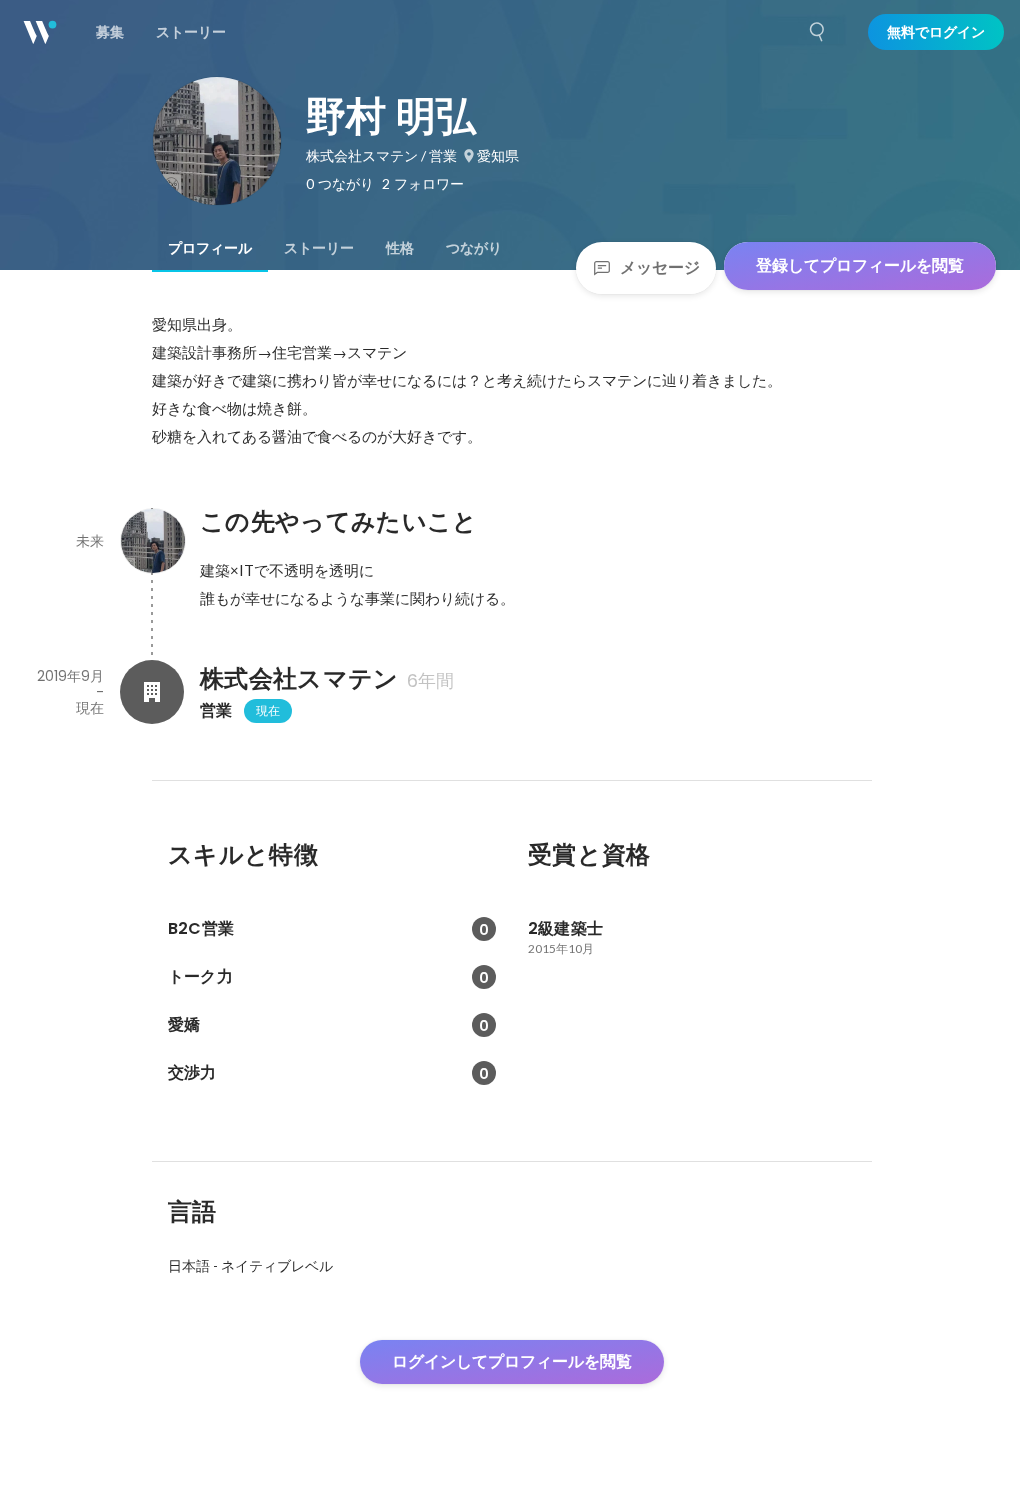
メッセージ (660, 267)
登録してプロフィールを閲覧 (860, 265)
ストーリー (319, 248)
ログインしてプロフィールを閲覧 (512, 1361)
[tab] (210, 248)
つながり (474, 248)
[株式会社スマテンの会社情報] (152, 692)
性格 (400, 248)
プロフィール (210, 248)
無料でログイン (936, 32)
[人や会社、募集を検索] (818, 32)
